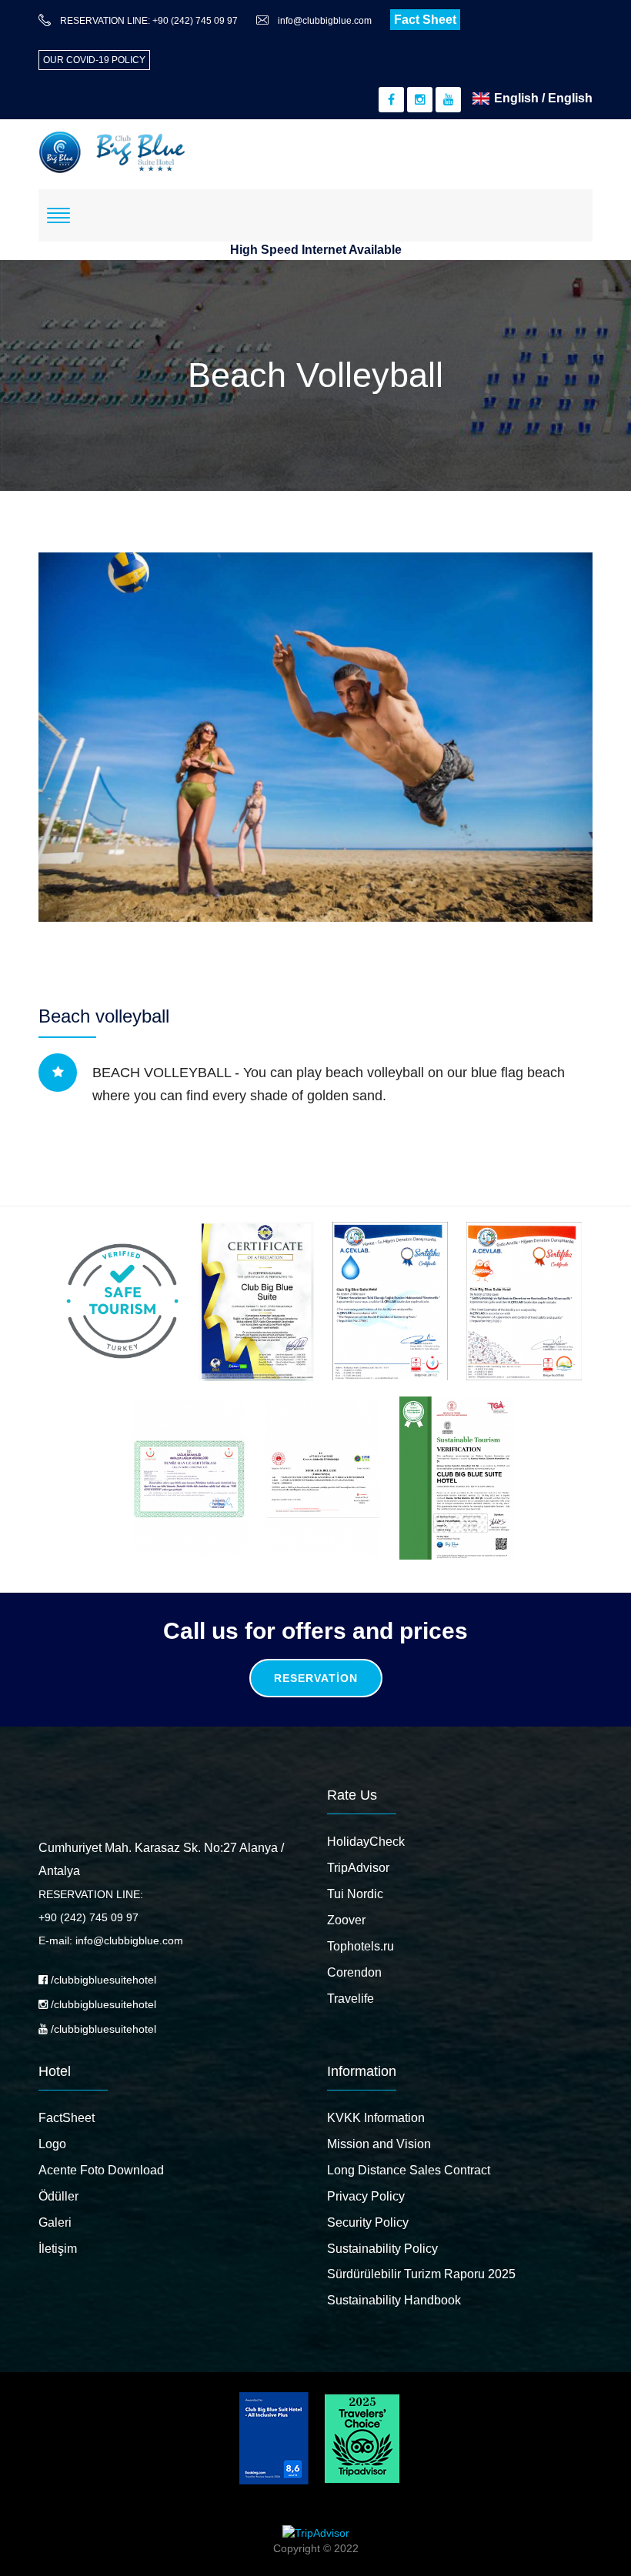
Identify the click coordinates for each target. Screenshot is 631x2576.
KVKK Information (376, 2118)
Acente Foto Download (101, 2170)
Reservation (316, 1678)
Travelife (351, 1999)
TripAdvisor (358, 1868)
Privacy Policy (366, 2196)
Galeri (55, 2222)
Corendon (354, 1972)
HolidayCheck (366, 1842)
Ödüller (58, 2196)
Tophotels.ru (361, 1946)
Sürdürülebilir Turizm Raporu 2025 (421, 2274)
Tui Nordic (355, 1894)
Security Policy (368, 2222)
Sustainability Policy (382, 2249)
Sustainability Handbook (394, 2300)
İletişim (58, 2249)
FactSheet (67, 2118)
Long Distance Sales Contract (409, 2170)
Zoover (346, 1920)
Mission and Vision (379, 2144)
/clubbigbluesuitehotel (102, 1980)
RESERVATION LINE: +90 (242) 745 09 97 (149, 21)
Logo (52, 2144)
